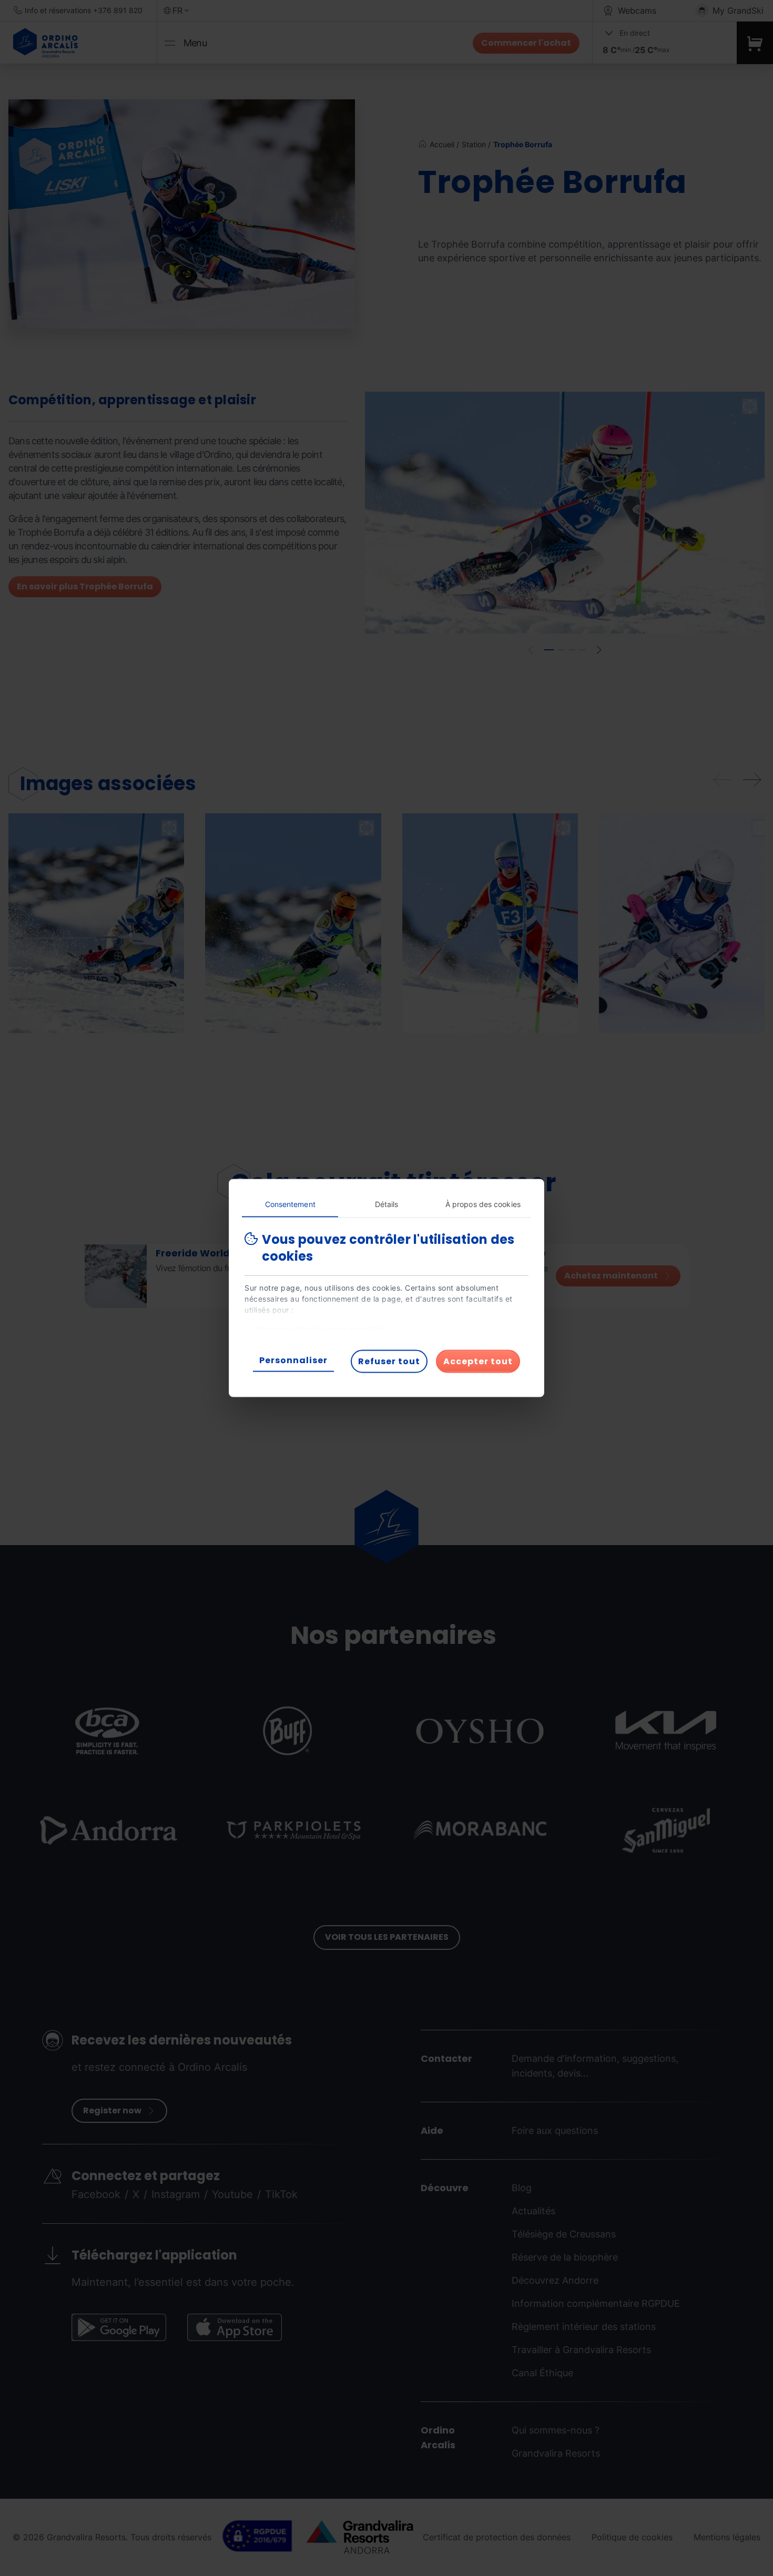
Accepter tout (478, 1361)
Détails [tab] (387, 1204)
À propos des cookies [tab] (483, 1204)
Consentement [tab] (290, 1204)
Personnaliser (293, 1360)
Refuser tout (389, 1361)
